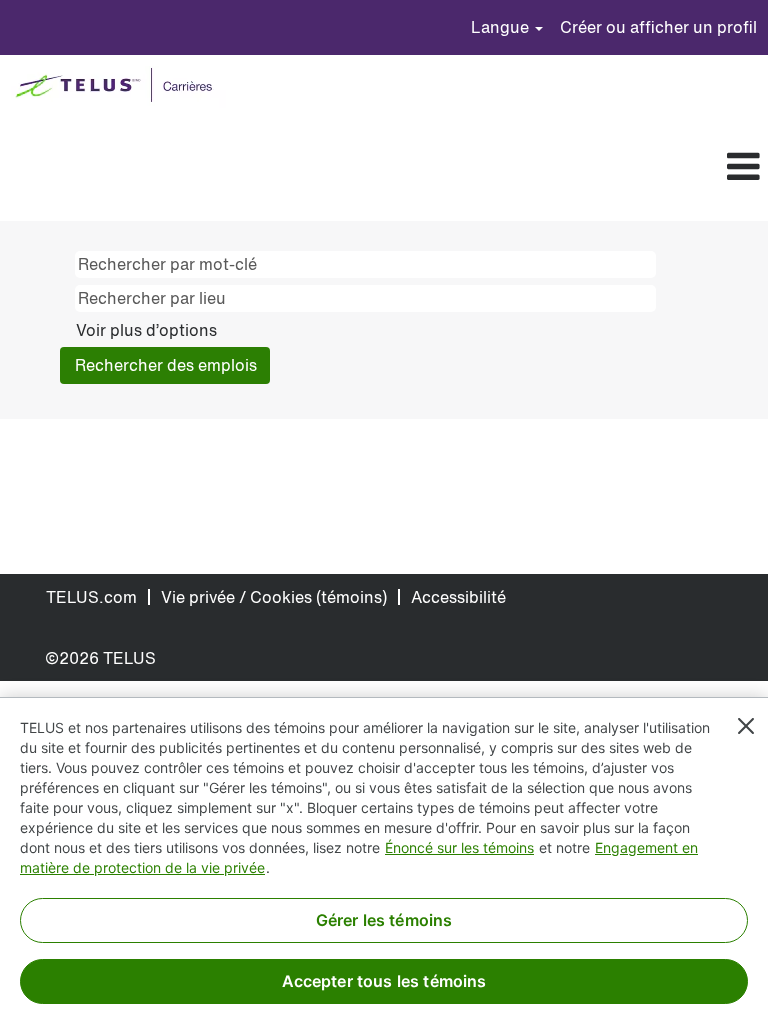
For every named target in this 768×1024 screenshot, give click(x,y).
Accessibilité (458, 597)
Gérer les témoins (384, 920)
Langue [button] (502, 27)
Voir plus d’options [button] (146, 330)
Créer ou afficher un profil (658, 27)
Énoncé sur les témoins (459, 847)
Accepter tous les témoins (384, 981)
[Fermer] (746, 726)
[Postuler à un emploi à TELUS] (118, 87)
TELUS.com (91, 597)
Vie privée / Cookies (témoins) (274, 597)
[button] (416, 168)
